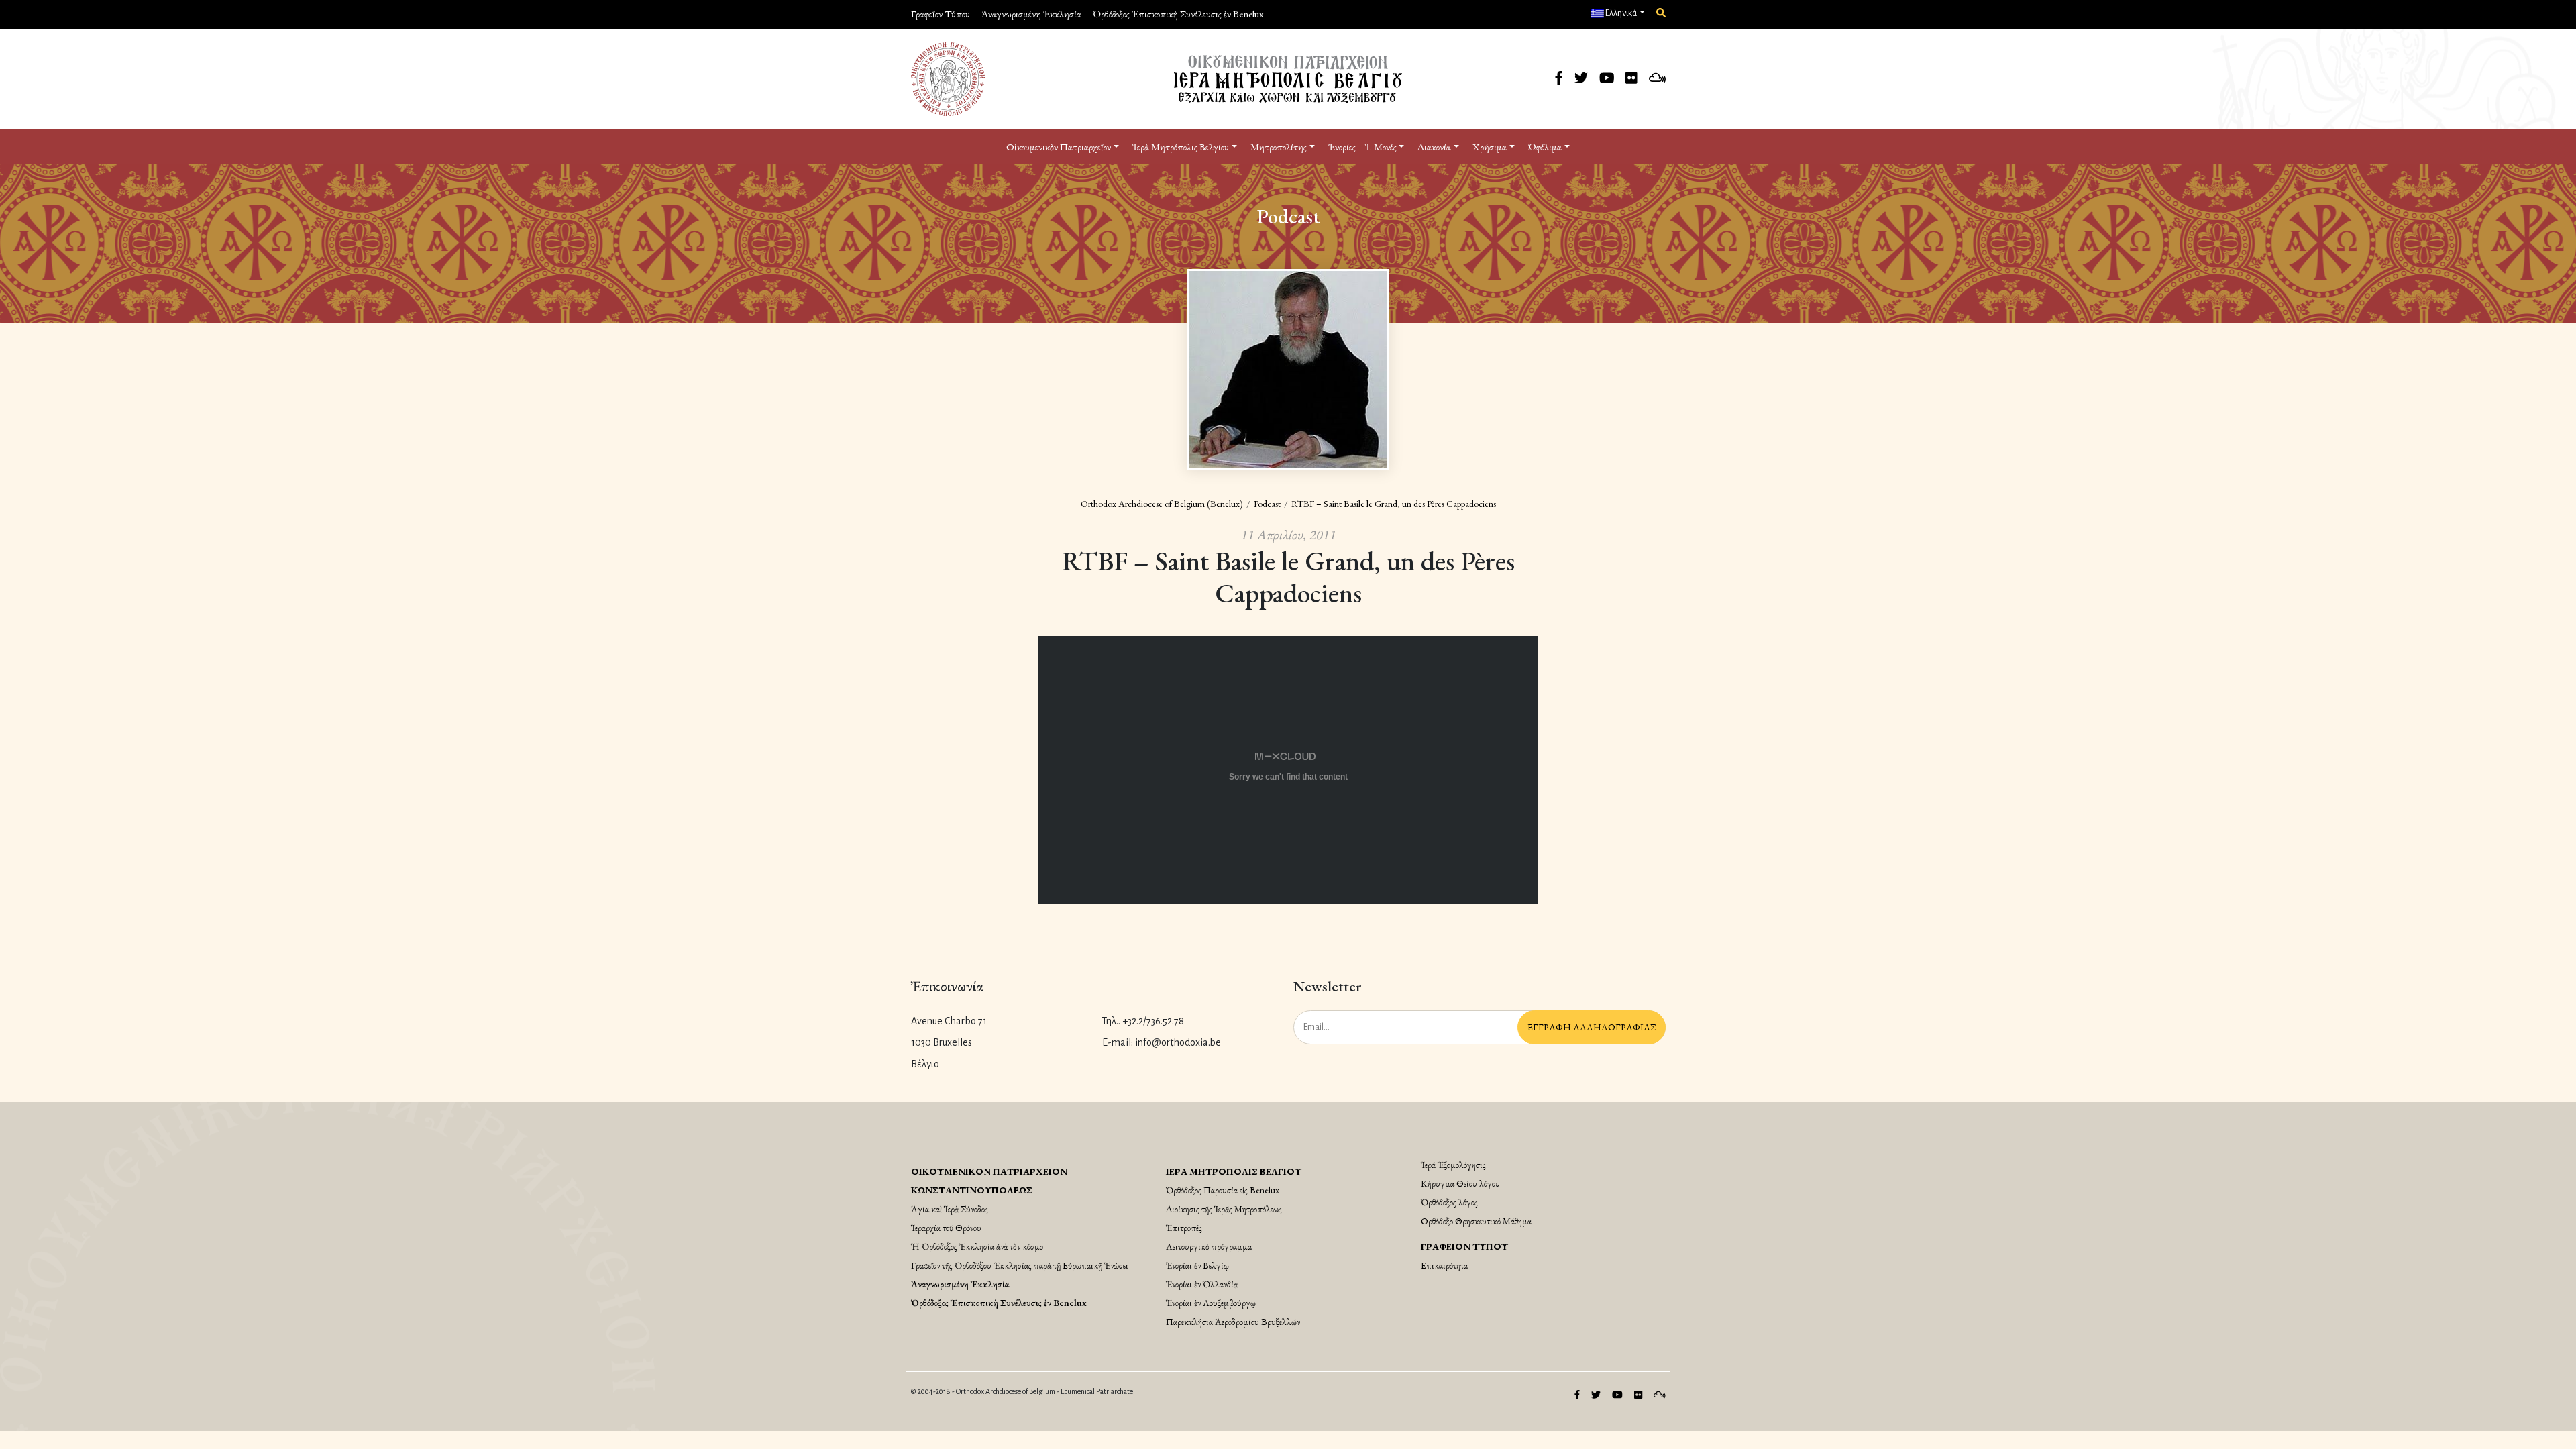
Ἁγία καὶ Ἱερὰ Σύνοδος (950, 1209)
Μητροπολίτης (1279, 147)
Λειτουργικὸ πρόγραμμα (1209, 1246)
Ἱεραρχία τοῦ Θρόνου (946, 1228)
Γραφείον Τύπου (1464, 1246)
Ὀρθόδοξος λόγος (1449, 1202)
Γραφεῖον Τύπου (941, 14)
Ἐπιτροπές (1184, 1228)
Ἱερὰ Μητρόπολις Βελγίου (1181, 147)
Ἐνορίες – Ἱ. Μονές (1362, 147)
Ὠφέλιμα (1545, 147)
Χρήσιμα (1490, 147)
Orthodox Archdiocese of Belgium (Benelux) (1162, 504)
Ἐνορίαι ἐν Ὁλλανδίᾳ (1202, 1284)
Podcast (1267, 504)
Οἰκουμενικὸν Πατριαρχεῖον (1059, 147)
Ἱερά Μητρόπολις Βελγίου (1234, 1171)
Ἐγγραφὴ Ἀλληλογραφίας (1592, 1027)
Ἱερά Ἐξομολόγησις (1453, 1165)
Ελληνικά (1620, 13)
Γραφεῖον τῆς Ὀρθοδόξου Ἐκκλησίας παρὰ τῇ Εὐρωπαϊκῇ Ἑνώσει (1020, 1265)
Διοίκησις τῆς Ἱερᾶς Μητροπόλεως (1224, 1209)
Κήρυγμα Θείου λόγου (1460, 1183)
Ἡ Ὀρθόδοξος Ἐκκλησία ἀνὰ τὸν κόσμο (977, 1246)
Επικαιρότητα (1444, 1265)
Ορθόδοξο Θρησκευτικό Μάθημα (1476, 1221)
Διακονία (1434, 147)
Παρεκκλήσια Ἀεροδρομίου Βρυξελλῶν (1233, 1322)
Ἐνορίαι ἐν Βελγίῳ (1197, 1265)
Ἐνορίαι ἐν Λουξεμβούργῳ (1211, 1303)
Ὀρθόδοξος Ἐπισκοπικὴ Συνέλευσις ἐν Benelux (1178, 14)
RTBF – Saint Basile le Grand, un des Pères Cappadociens (1394, 504)
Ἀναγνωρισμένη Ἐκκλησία (1031, 14)
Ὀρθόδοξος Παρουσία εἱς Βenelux (1223, 1190)
